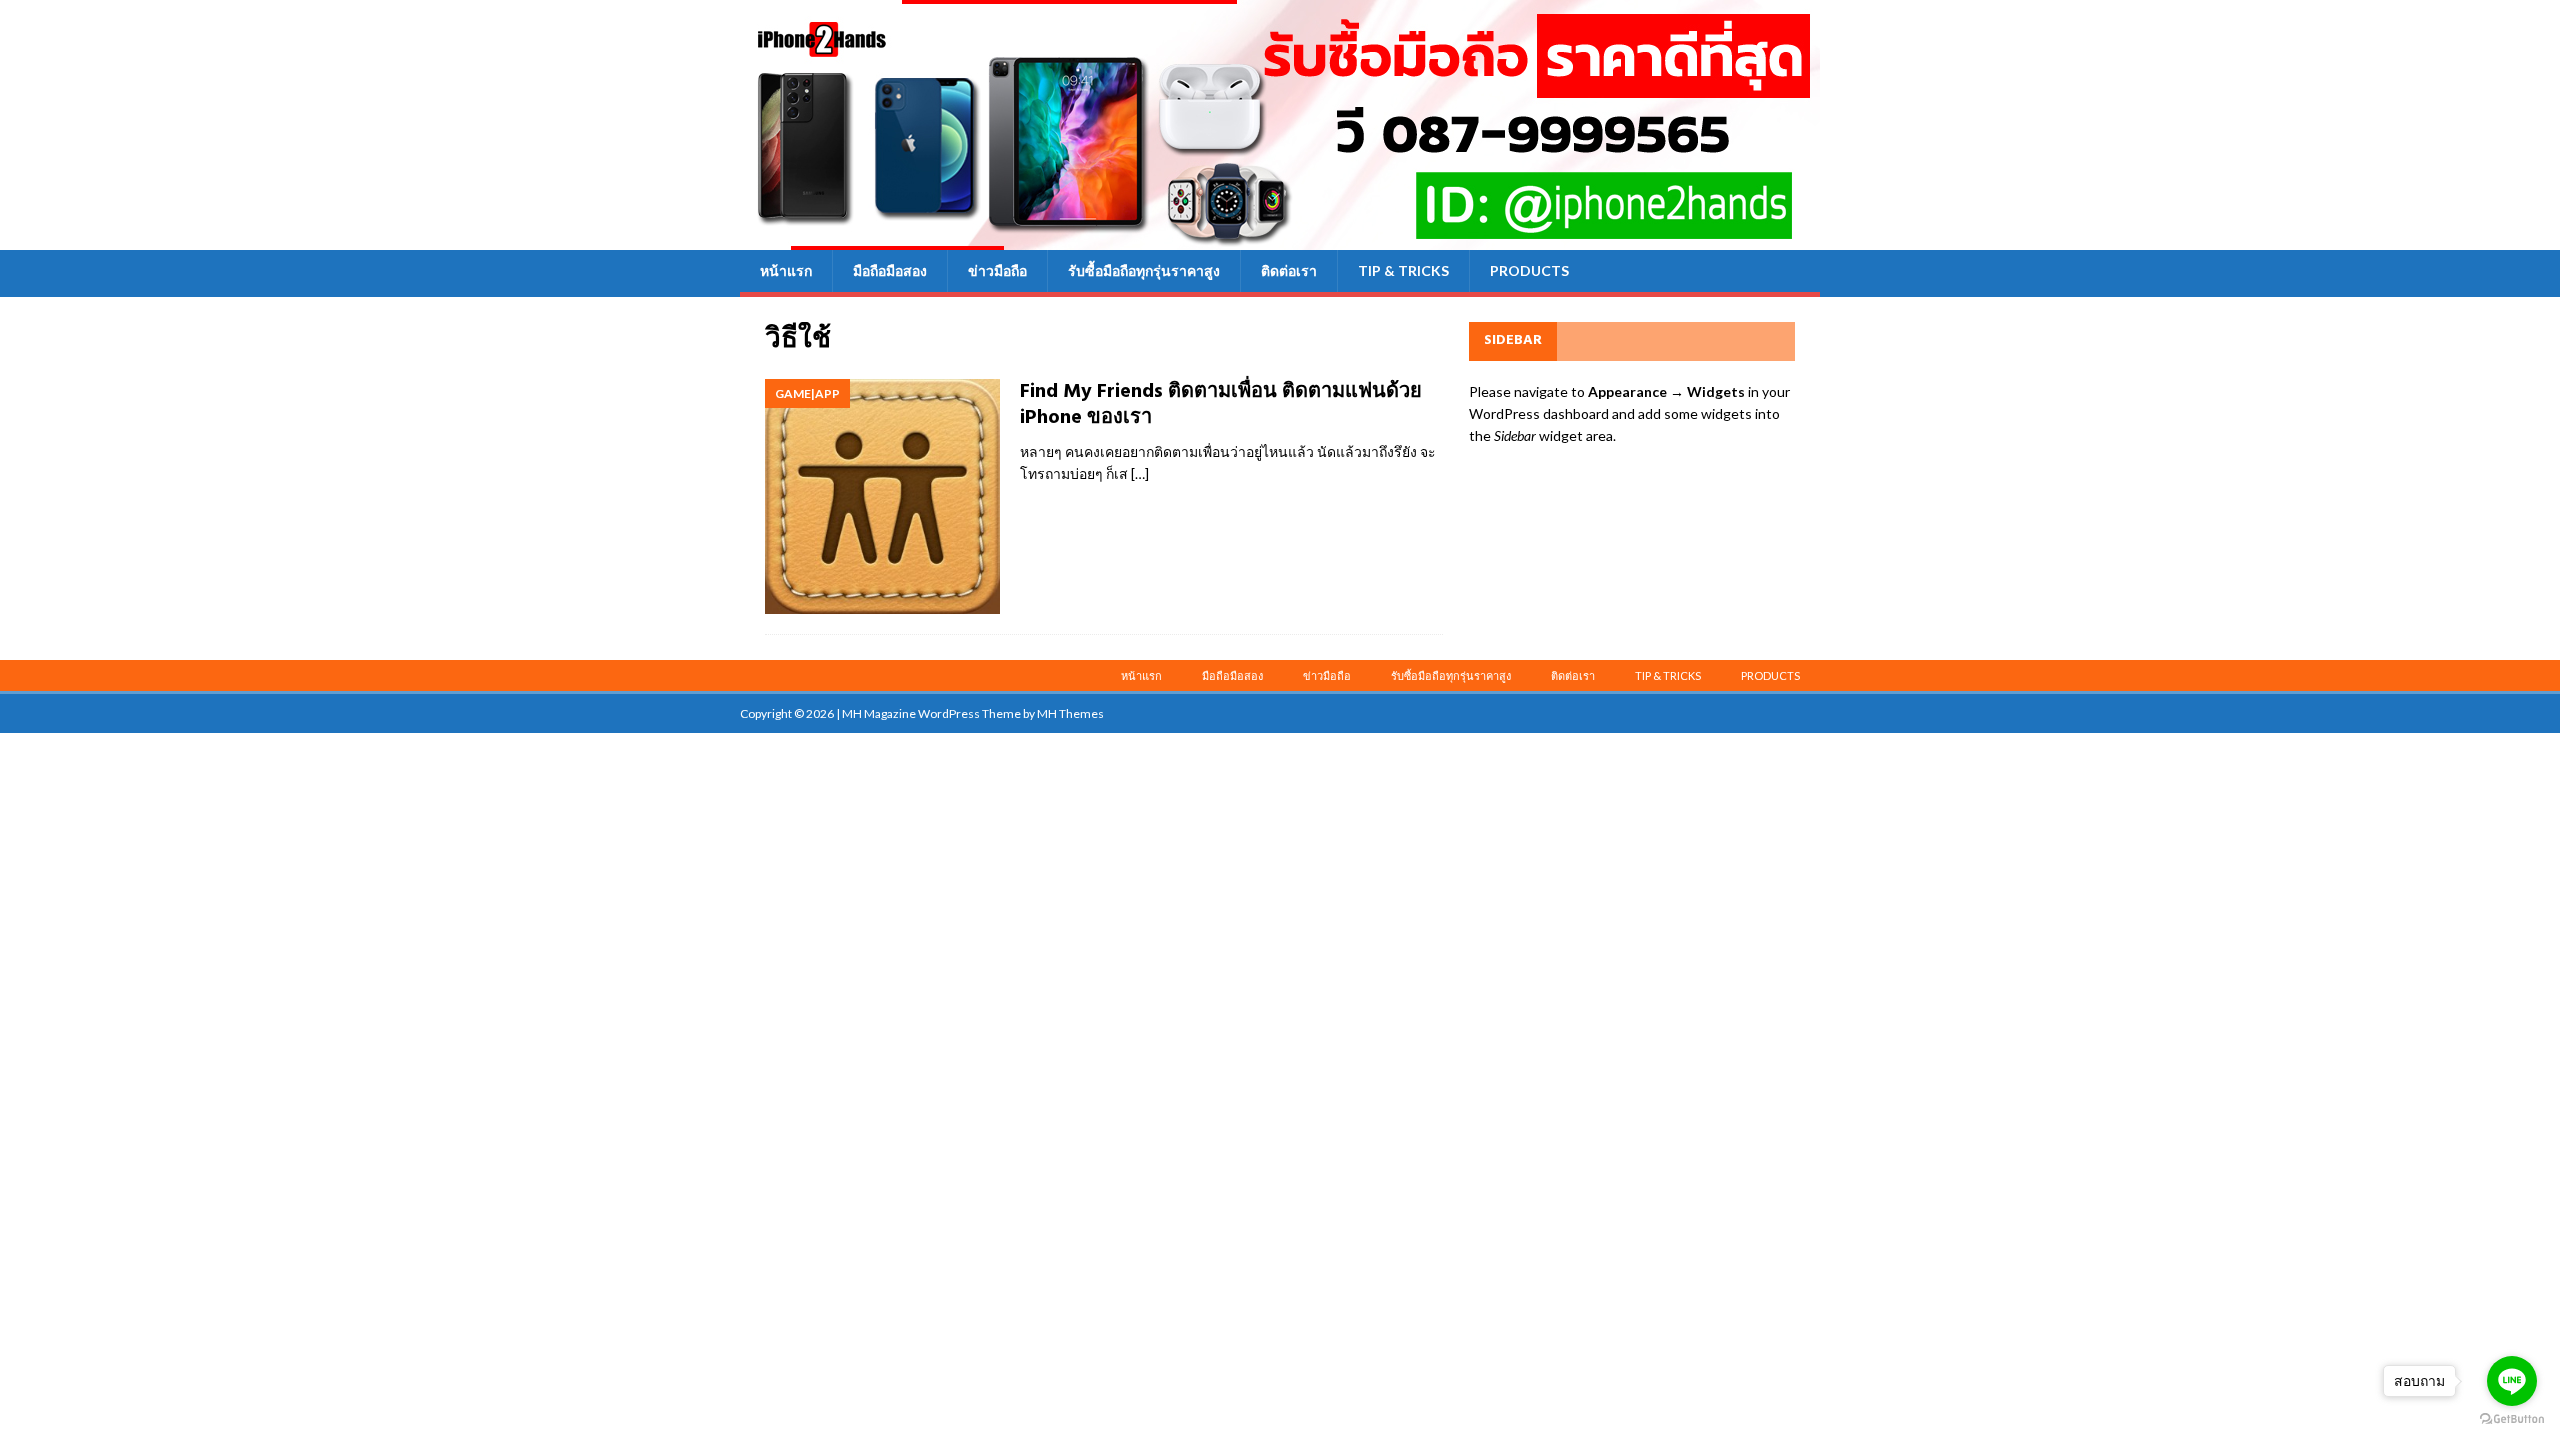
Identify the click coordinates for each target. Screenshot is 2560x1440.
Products (1529, 270)
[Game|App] (882, 496)
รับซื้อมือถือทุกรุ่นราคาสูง (1144, 270)
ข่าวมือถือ (997, 270)
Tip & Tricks (1403, 270)
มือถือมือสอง (890, 270)
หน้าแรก (786, 270)
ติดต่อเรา (1289, 270)
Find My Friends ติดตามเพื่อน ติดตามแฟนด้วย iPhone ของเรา (1221, 405)
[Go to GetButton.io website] (2512, 1419)
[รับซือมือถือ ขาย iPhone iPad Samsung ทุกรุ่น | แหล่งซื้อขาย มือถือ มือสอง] (1280, 238)
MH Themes (1070, 713)
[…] (1140, 473)
